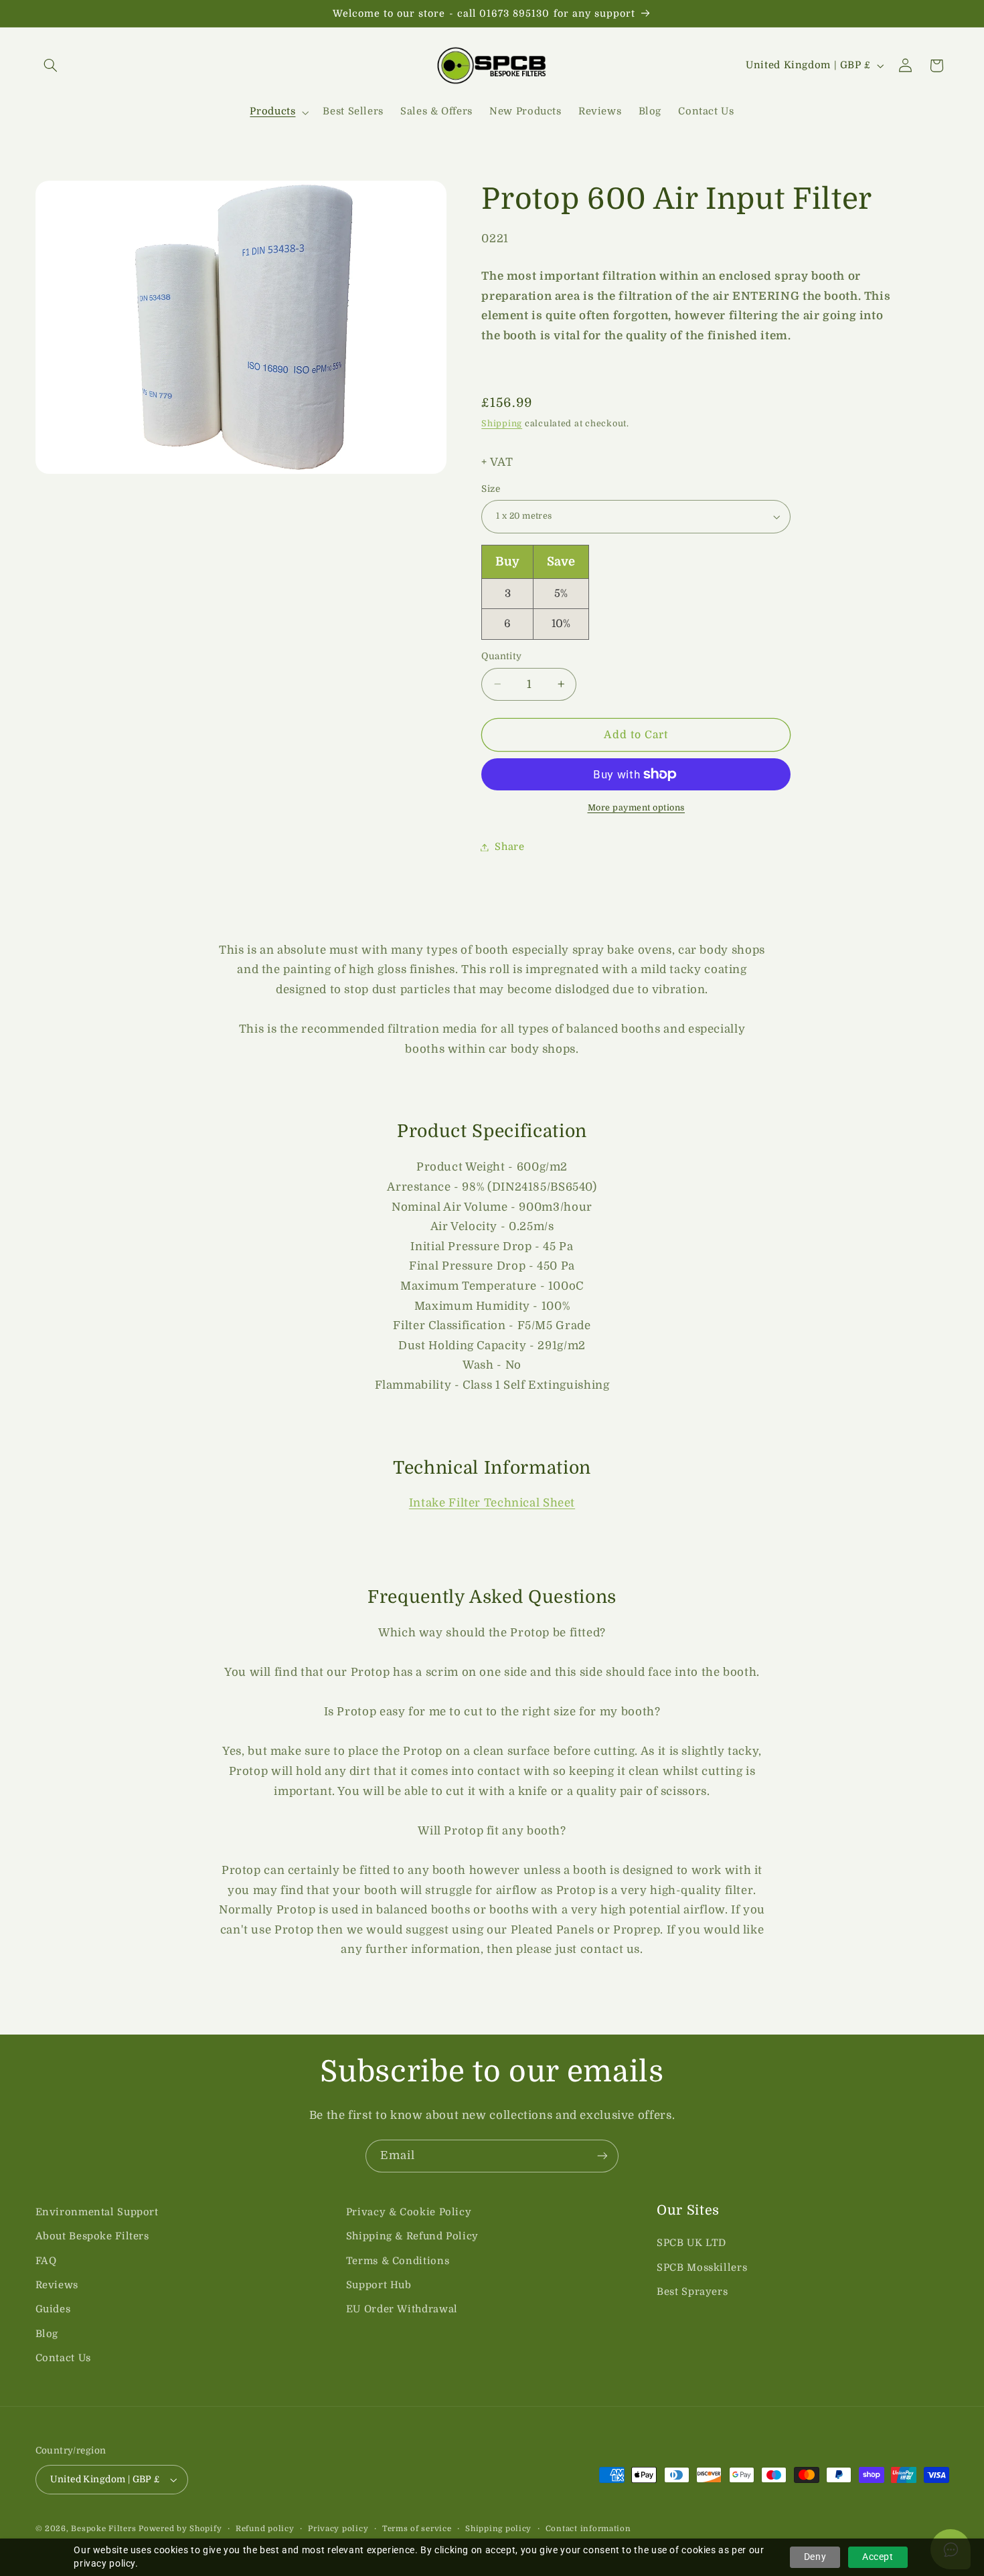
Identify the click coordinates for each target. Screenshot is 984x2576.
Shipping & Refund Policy (412, 2236)
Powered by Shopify (180, 2529)
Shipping (502, 424)
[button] (51, 66)
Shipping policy (498, 2529)
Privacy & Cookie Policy (409, 2212)
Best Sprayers (692, 2292)
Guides (53, 2309)
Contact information (588, 2529)
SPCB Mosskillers (702, 2268)
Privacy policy (338, 2529)
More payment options (637, 808)
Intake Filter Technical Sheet (492, 1503)
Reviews (57, 2285)
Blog (47, 2334)
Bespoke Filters (103, 2529)
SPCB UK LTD (691, 2243)
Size (491, 489)
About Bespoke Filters (92, 2236)
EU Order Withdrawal (402, 2309)
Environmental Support (97, 2212)
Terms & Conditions (398, 2261)
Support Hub (379, 2285)
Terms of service (417, 2529)
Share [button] (509, 847)
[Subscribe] (602, 2156)
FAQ (46, 2261)
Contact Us (63, 2358)
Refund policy (265, 2529)
